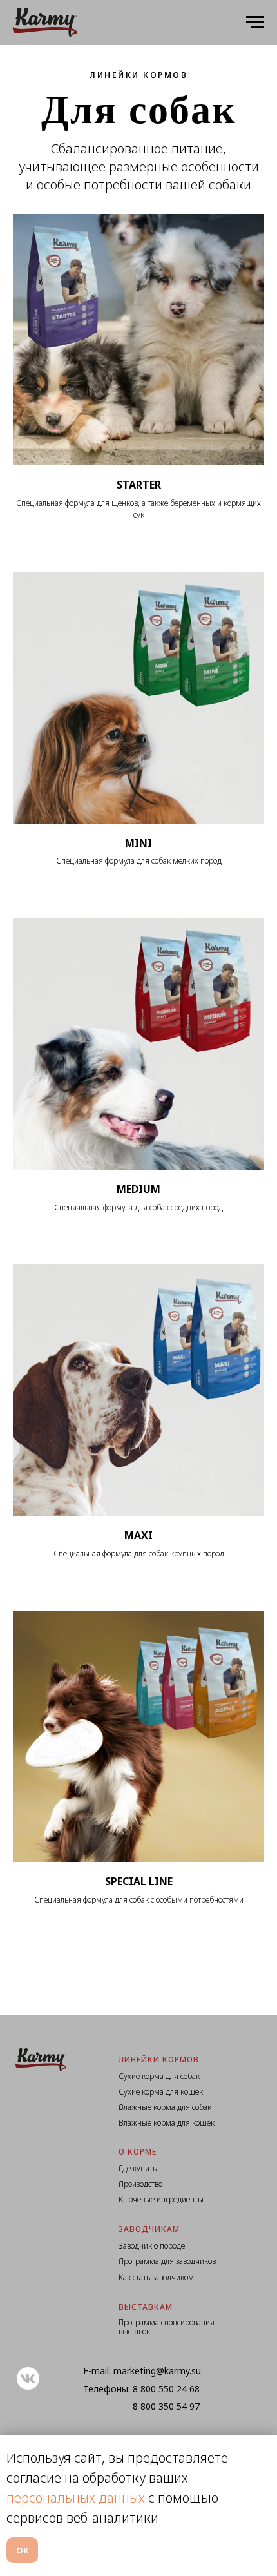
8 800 (146, 2389)
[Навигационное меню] (255, 23)
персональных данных (76, 2498)
